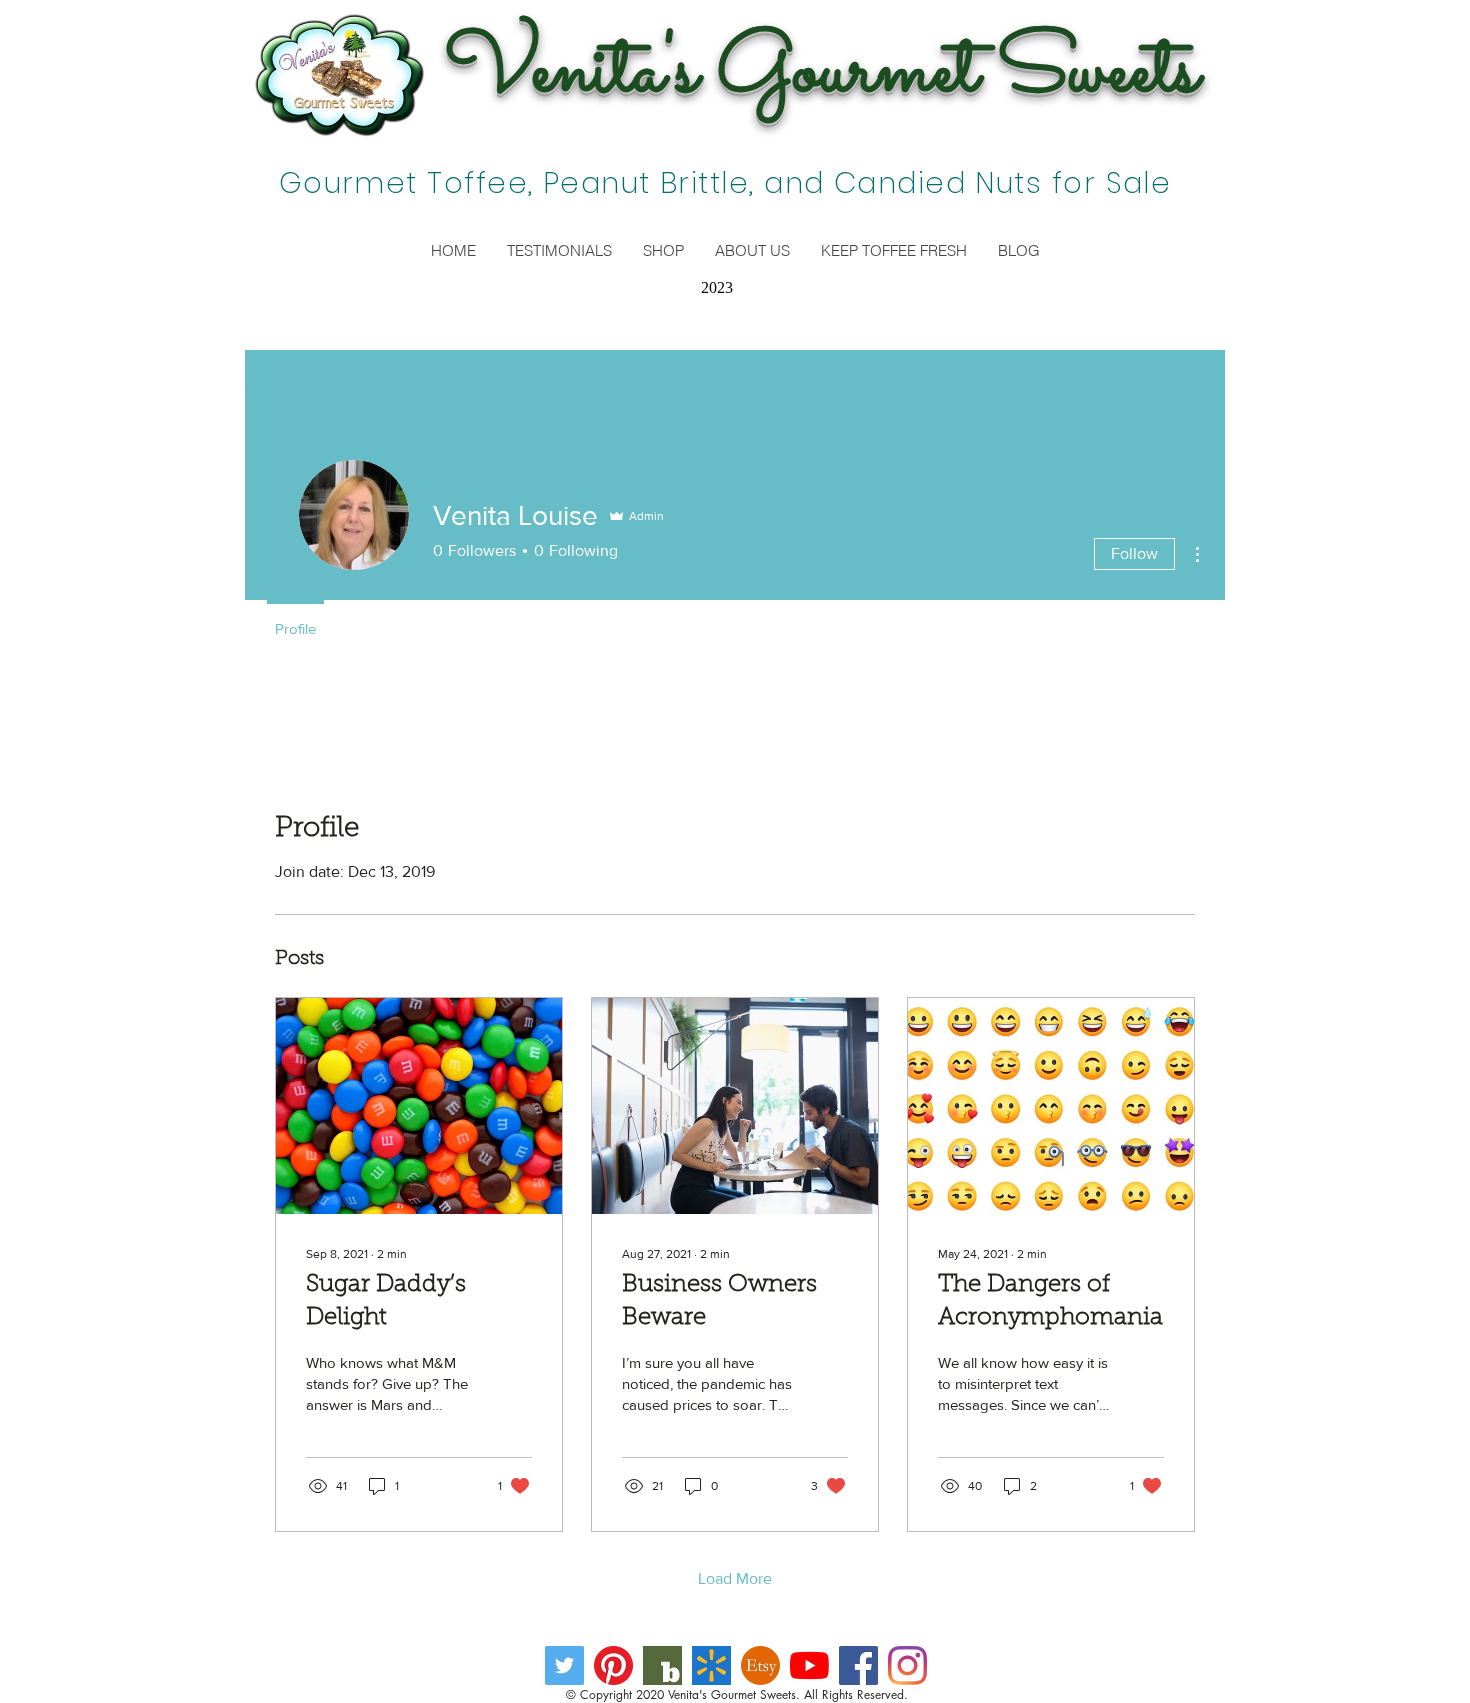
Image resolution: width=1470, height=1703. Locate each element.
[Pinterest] (613, 1665)
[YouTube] (809, 1665)
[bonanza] (662, 1665)
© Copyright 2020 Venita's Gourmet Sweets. (683, 1694)
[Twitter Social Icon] (564, 1665)
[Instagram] (907, 1665)
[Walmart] (711, 1665)
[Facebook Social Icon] (858, 1665)
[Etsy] (760, 1665)
